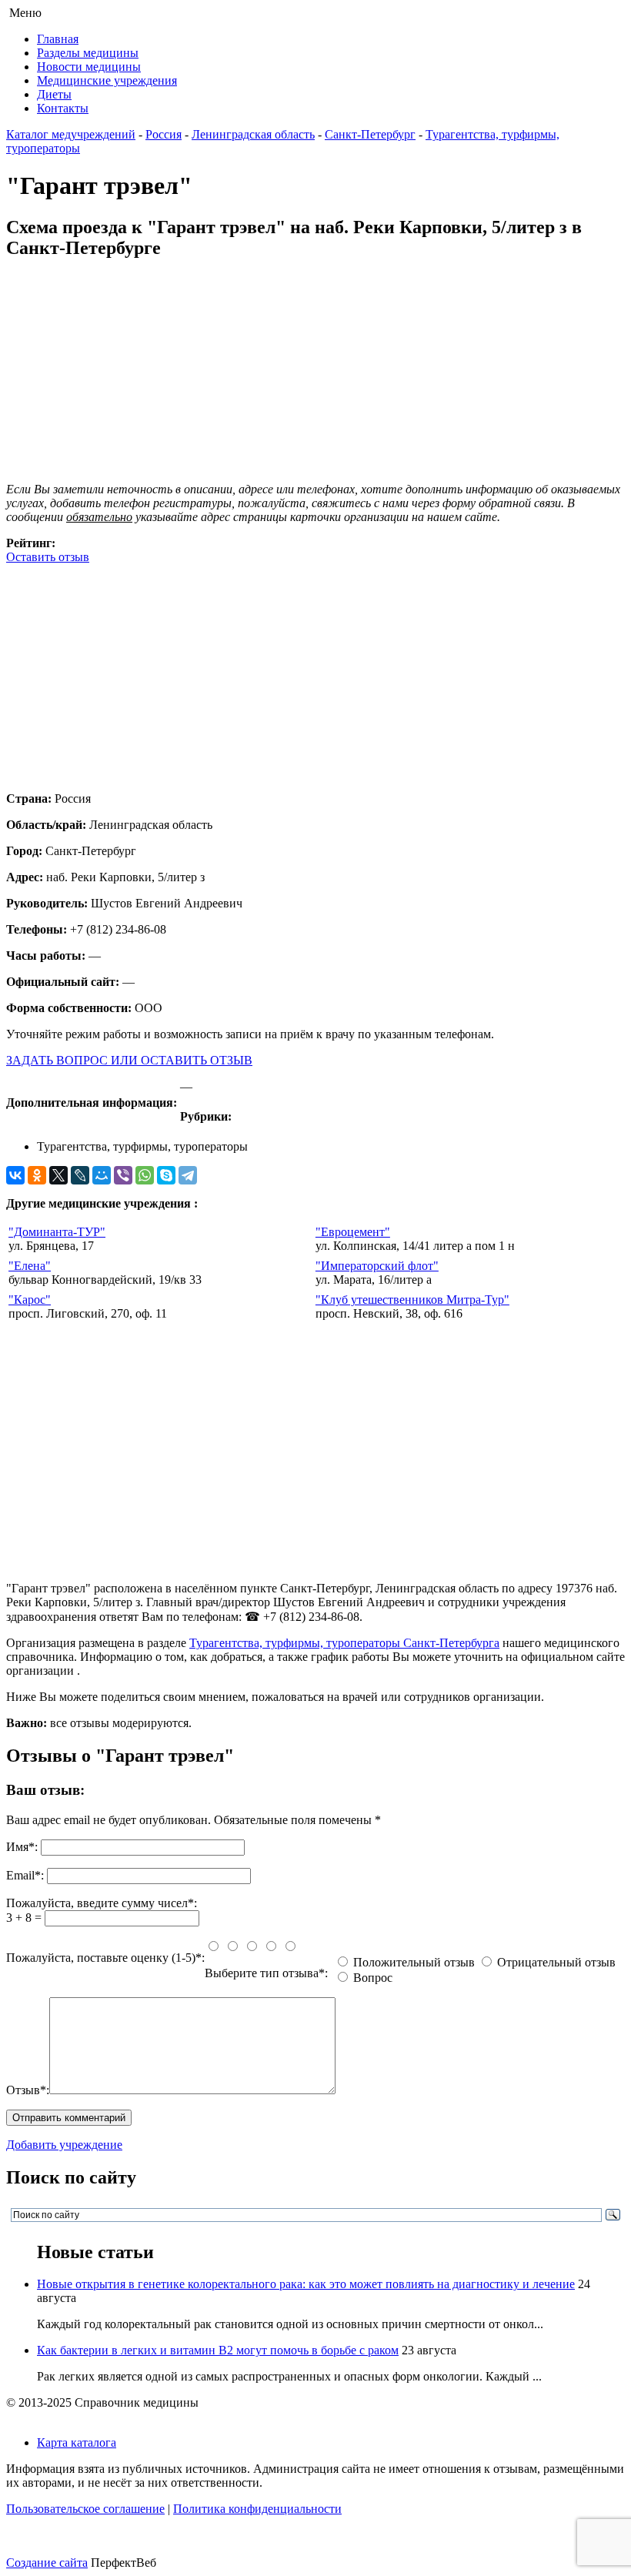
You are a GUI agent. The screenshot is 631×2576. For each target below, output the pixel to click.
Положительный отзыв (414, 1962)
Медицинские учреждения (107, 80)
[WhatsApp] (145, 1175)
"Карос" (30, 1300)
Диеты (54, 94)
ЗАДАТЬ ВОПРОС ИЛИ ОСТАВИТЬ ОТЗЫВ (129, 1060)
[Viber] (123, 1175)
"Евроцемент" (353, 1232)
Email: (25, 1875)
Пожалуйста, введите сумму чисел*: (102, 1903)
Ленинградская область (253, 134)
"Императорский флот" (377, 1266)
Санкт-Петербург (370, 134)
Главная (58, 39)
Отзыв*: (28, 2090)
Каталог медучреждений (71, 134)
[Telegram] (188, 1175)
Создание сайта (47, 2563)
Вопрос (373, 1978)
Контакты (63, 108)
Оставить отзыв (48, 557)
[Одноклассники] (37, 1175)
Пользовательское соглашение (85, 2509)
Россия (164, 134)
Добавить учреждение (64, 2145)
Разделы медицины (88, 53)
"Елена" (30, 1266)
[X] (58, 1175)
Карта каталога (77, 2442)
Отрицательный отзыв (556, 1962)
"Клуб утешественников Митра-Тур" (412, 1300)
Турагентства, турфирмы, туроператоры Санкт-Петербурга (344, 1643)
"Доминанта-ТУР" (57, 1232)
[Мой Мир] (102, 1175)
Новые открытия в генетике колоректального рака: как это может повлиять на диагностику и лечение (306, 2284)
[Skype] (166, 1175)
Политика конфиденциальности (257, 2509)
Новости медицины (89, 67)
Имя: (22, 1847)
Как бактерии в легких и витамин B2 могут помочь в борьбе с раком (218, 2350)
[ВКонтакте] (15, 1175)
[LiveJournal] (80, 1175)
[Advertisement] (315, 672)
